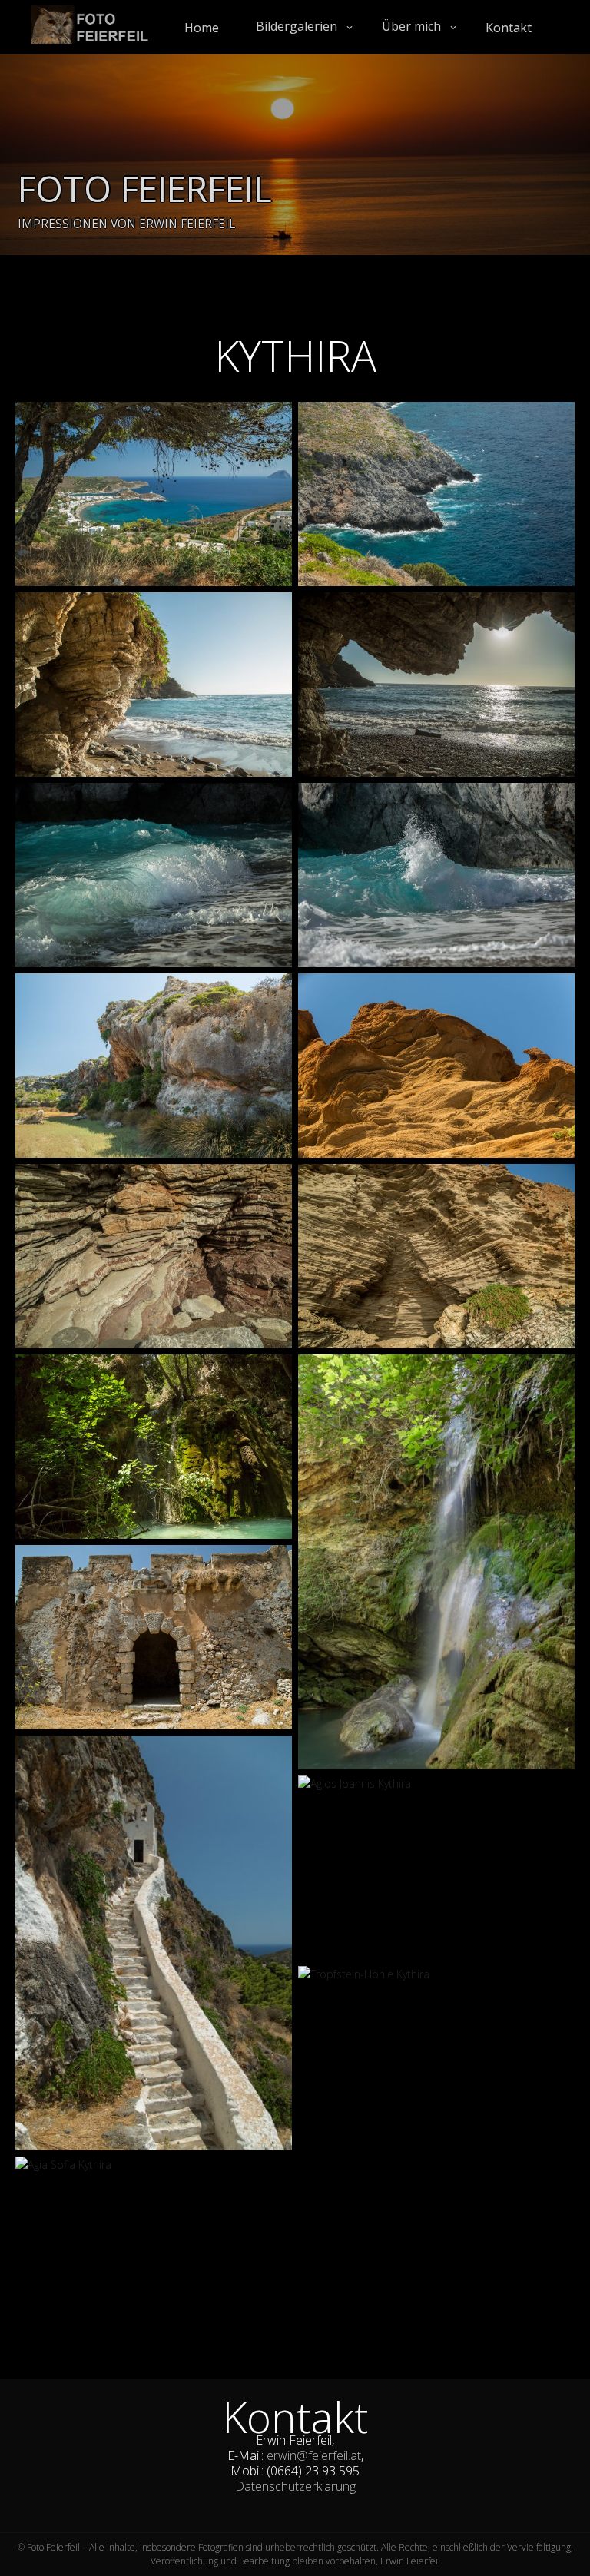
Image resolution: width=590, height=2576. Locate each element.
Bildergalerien (297, 26)
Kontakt (509, 28)
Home (202, 28)
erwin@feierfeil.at (314, 2455)
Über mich (411, 26)
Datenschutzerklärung (295, 2486)
